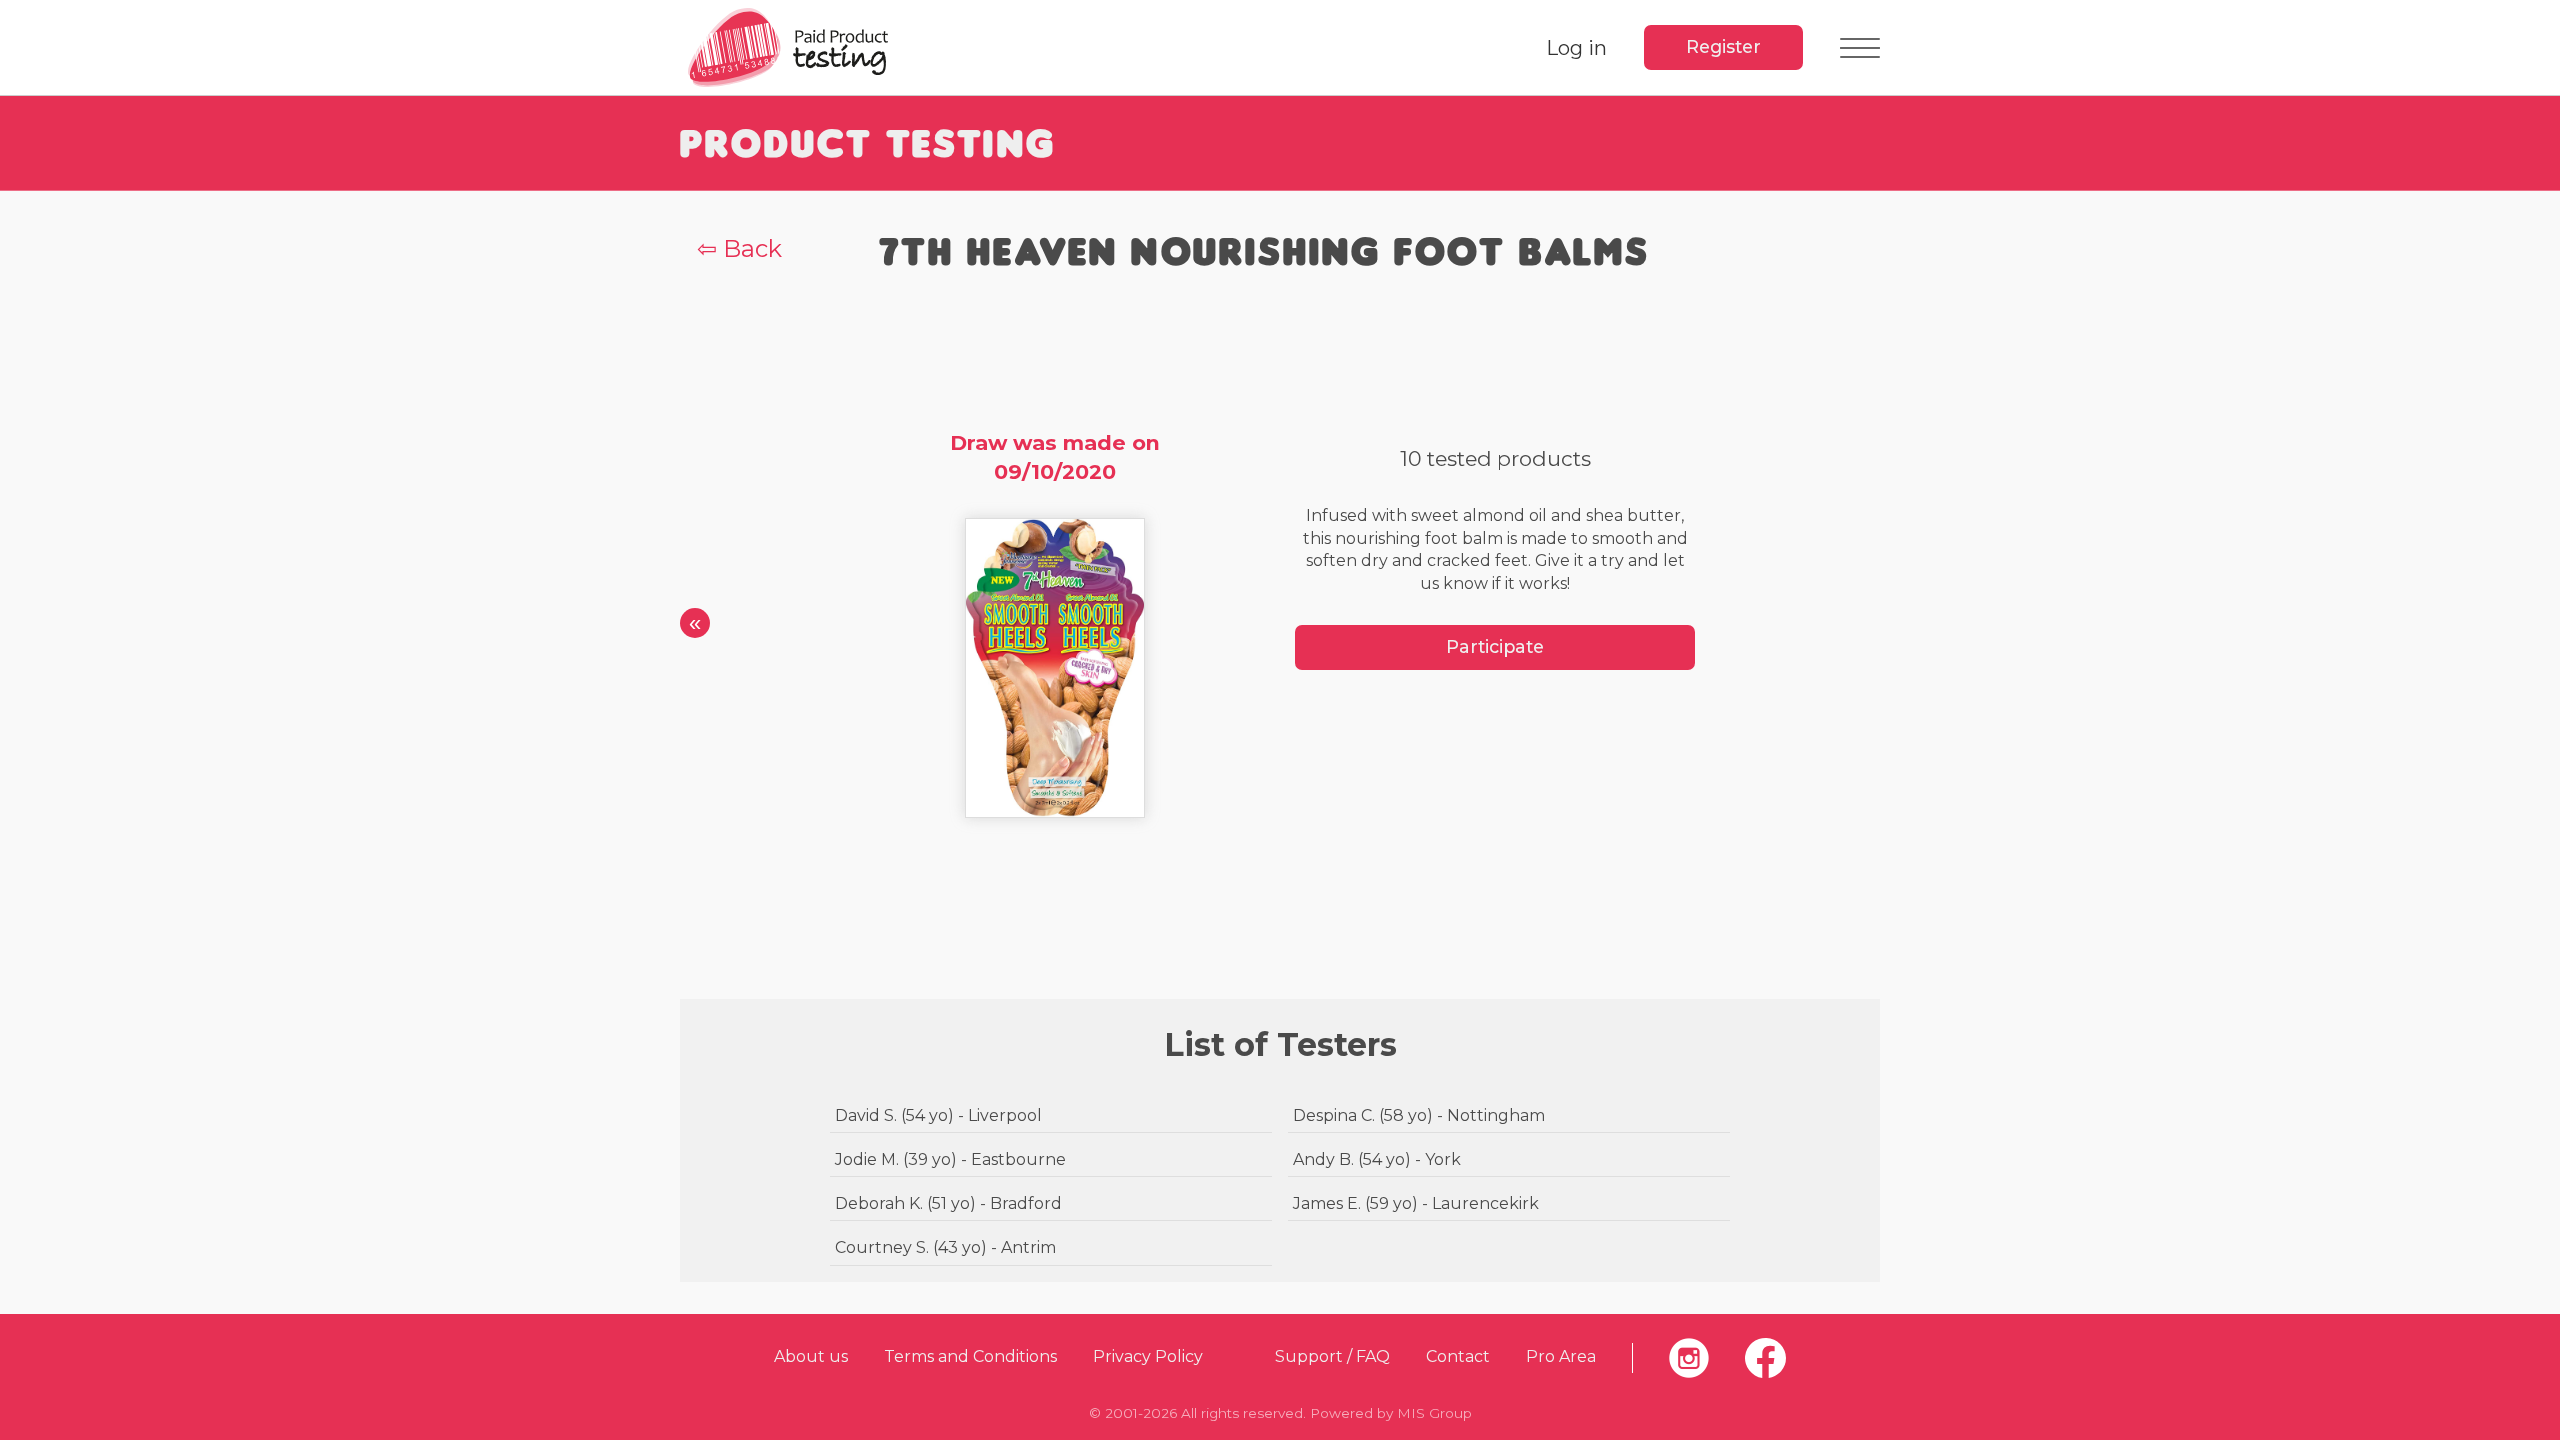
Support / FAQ (1332, 1356)
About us (811, 1356)
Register (1723, 46)
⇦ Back (739, 248)
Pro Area (1561, 1356)
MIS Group (1434, 1413)
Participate (1495, 646)
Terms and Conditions (970, 1356)
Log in (1576, 48)
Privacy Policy (1148, 1356)
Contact (1458, 1356)
